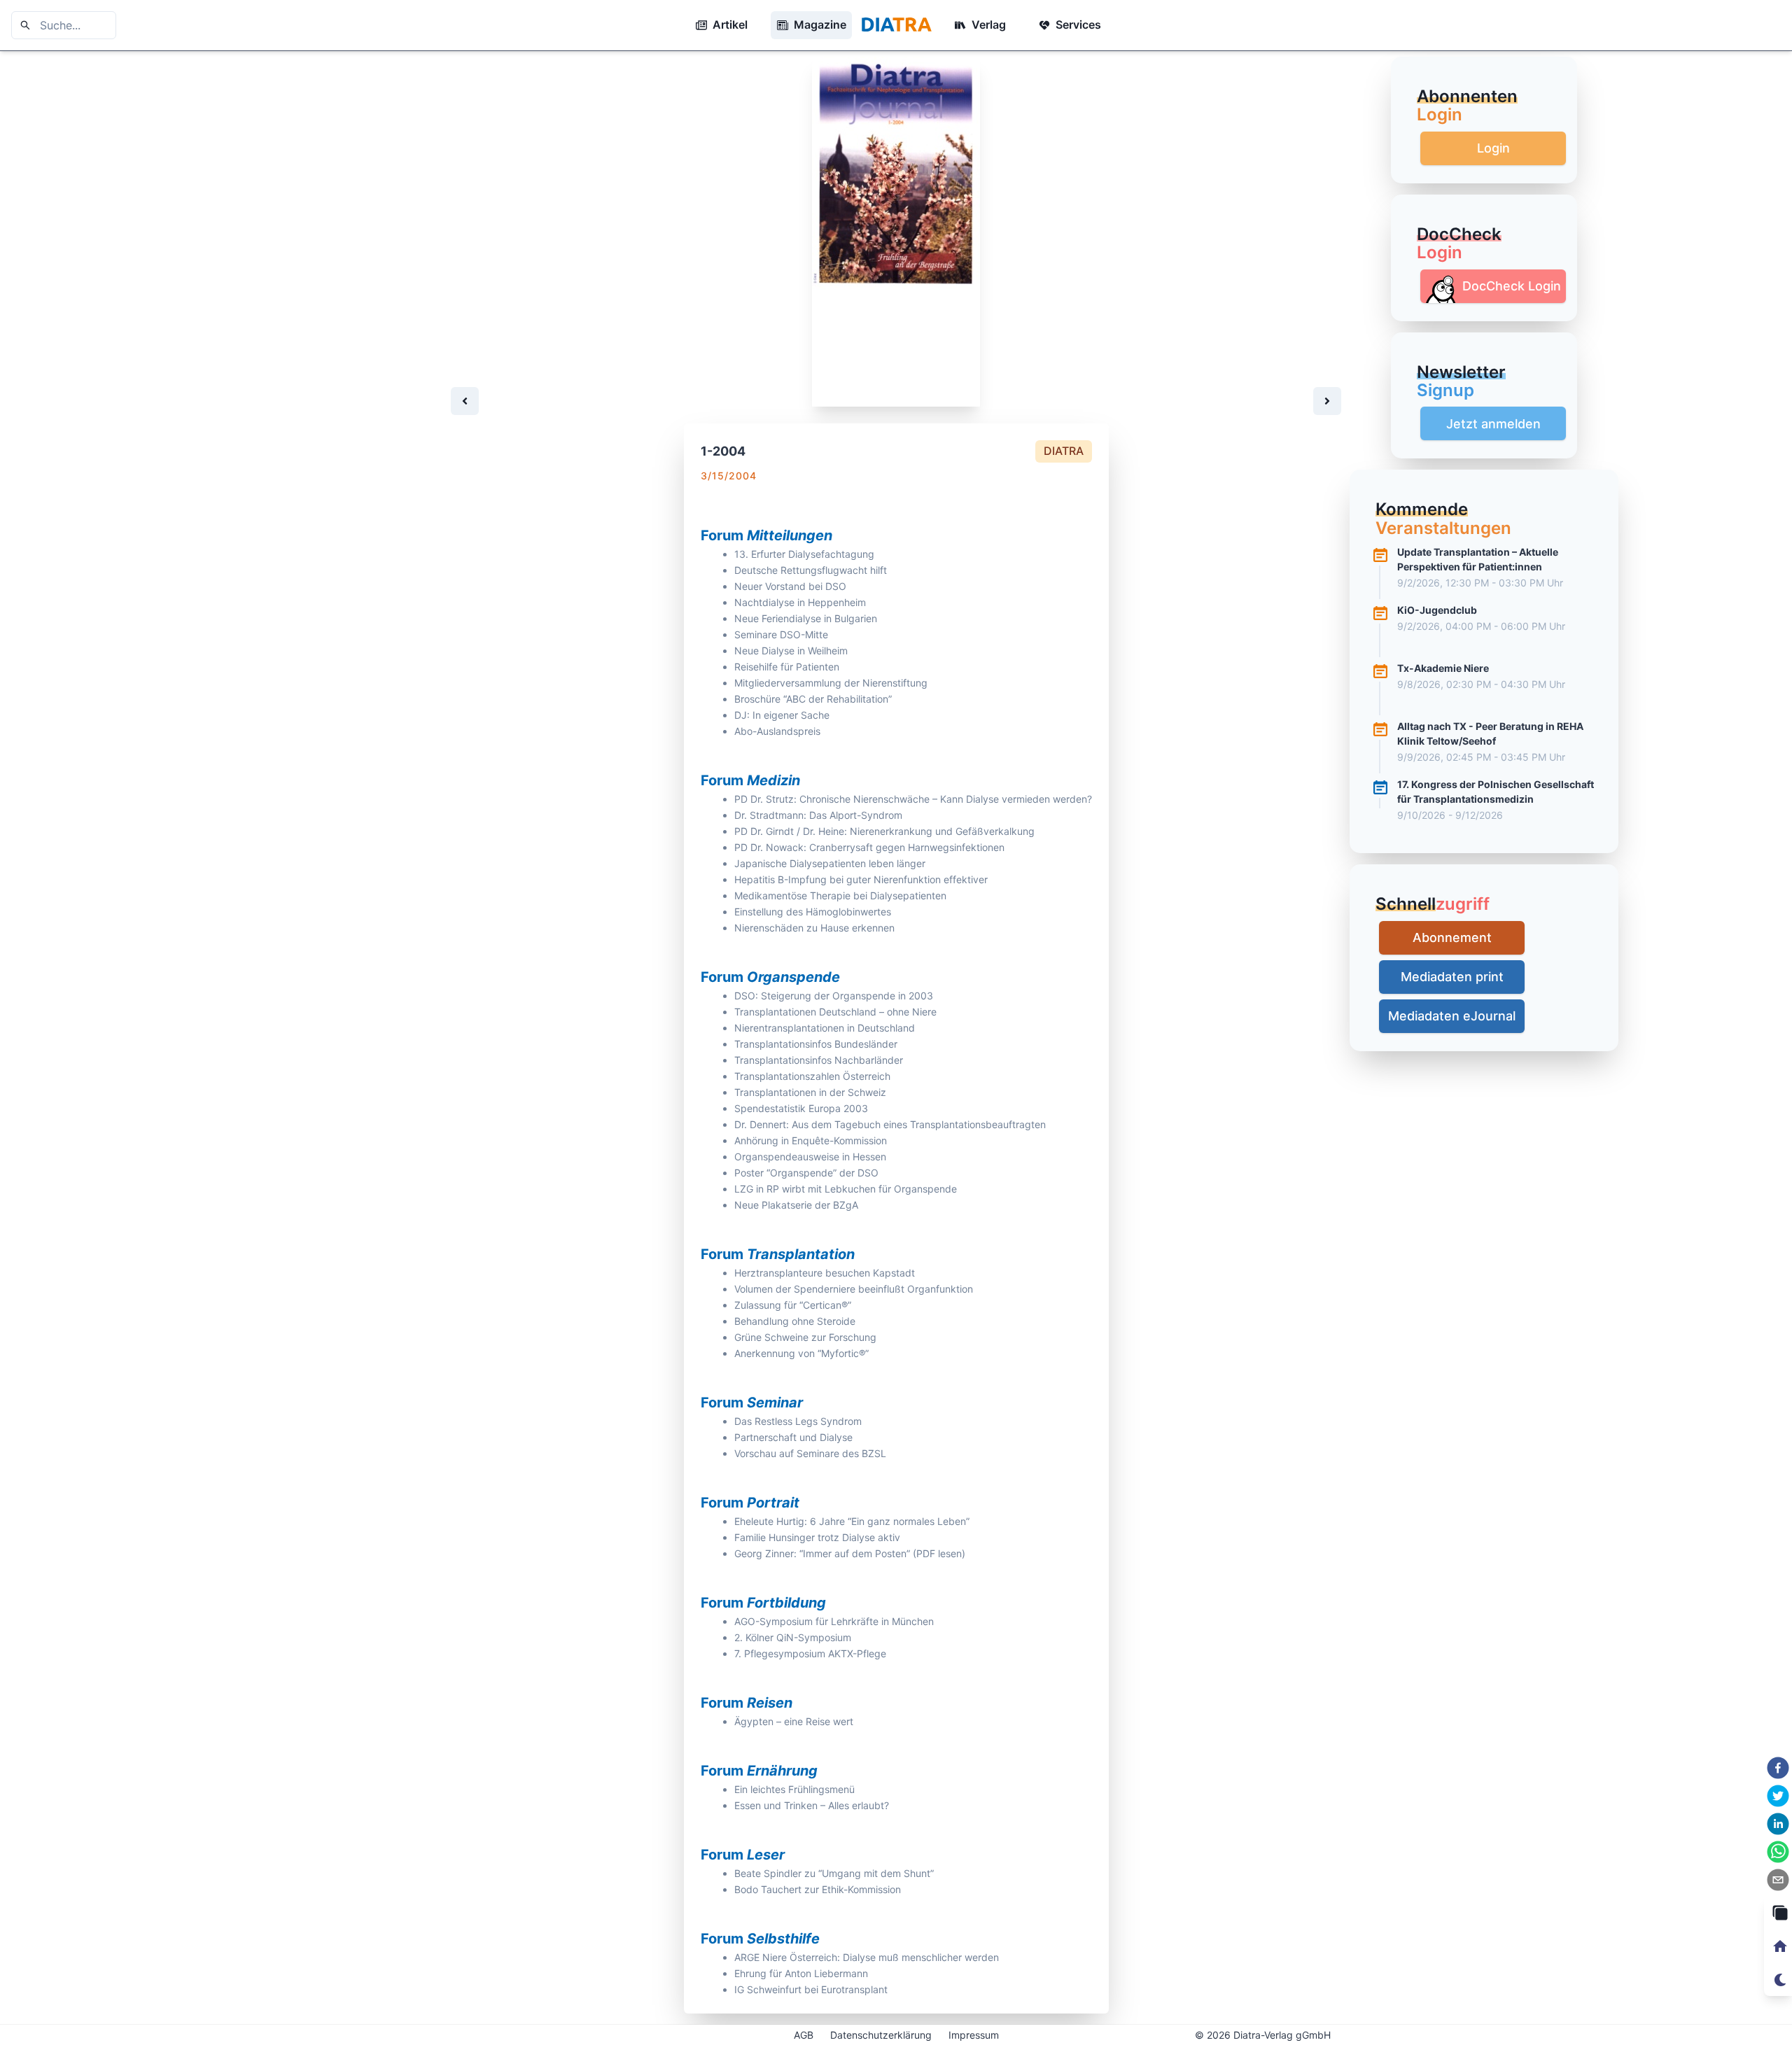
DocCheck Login (1512, 286)
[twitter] (1778, 1796)
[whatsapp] (1778, 1852)
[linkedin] (1778, 1824)
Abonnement (1452, 937)
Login (1493, 148)
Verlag (989, 24)
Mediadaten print (1452, 977)
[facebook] (1778, 1768)
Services (1078, 24)
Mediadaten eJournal (1452, 1016)
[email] (1778, 1880)
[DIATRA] (896, 25)
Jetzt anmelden (1493, 424)
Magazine (820, 24)
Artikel (730, 24)
